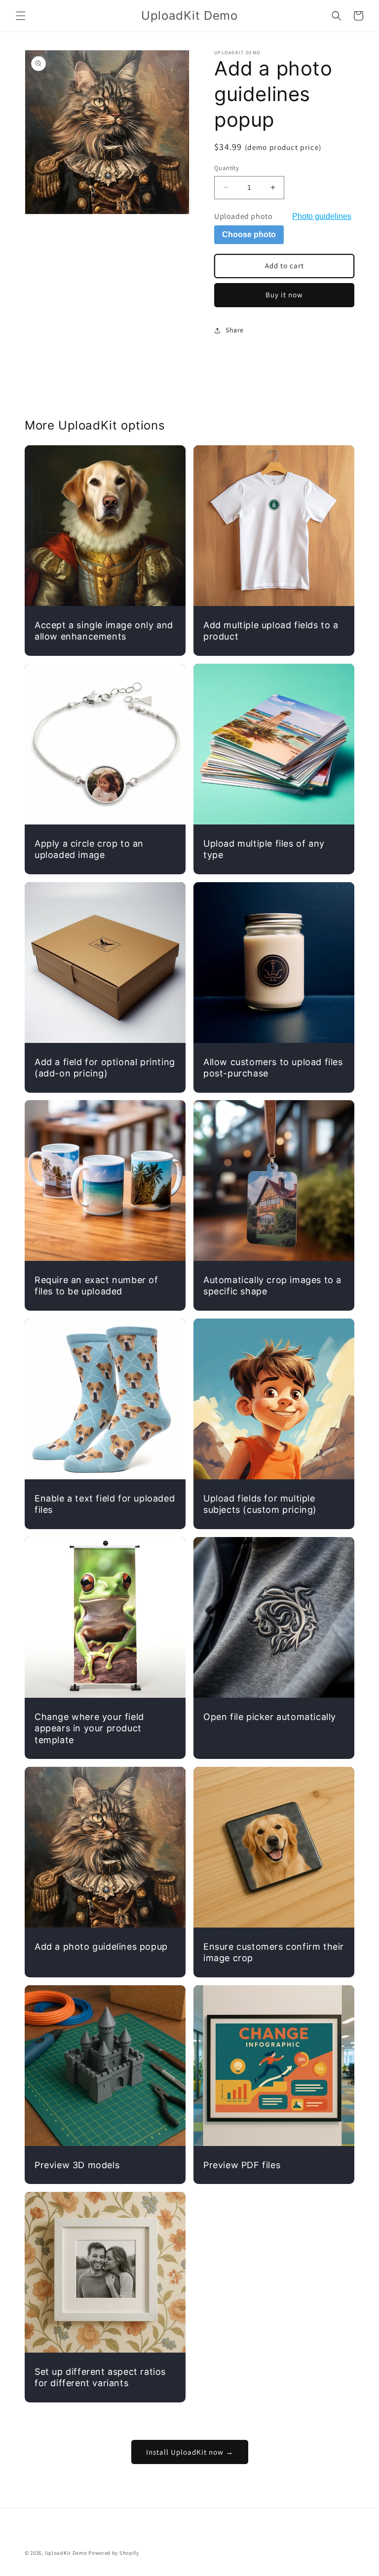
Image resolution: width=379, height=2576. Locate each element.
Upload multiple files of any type (264, 849)
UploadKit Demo (66, 2553)
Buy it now (284, 295)
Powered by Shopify (114, 2553)
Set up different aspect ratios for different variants (100, 2377)
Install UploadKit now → (190, 2452)
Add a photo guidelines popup (101, 1947)
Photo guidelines (322, 216)
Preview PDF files (242, 2165)
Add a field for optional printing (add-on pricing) (105, 1068)
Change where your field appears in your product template (89, 1728)
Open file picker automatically (270, 1717)
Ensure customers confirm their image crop (274, 1952)
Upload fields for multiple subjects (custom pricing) (260, 1504)
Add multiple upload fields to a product (271, 631)
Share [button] (235, 330)
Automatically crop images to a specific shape (272, 1286)
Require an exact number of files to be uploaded (96, 1286)
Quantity (227, 168)
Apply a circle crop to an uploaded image (89, 849)
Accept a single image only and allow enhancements (104, 631)
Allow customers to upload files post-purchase (273, 1068)
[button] (21, 16)
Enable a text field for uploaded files (105, 1504)
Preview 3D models (77, 2165)
